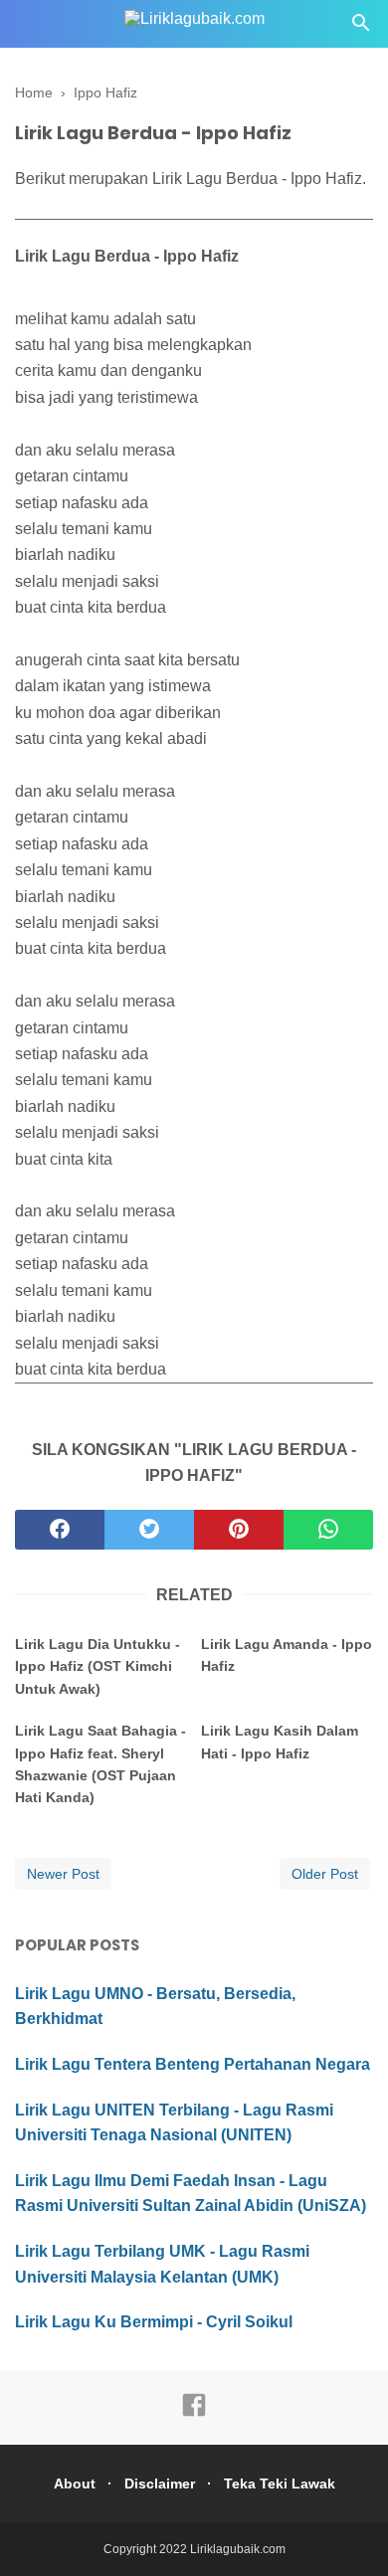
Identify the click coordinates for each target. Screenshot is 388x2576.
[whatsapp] (328, 1530)
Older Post (325, 1874)
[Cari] (361, 28)
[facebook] (60, 1530)
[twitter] (149, 1530)
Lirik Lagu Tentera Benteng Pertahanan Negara (193, 2064)
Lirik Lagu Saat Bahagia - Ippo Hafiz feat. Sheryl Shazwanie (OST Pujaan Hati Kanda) (100, 1764)
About (75, 2484)
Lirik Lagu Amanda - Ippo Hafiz (287, 1655)
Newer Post (63, 1874)
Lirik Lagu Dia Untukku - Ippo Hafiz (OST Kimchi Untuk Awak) (97, 1666)
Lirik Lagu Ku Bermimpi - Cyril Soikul (154, 2322)
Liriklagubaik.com (238, 2549)
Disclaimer (160, 2484)
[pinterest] (239, 1530)
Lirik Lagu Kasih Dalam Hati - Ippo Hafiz (280, 1742)
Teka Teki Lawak (280, 2484)
